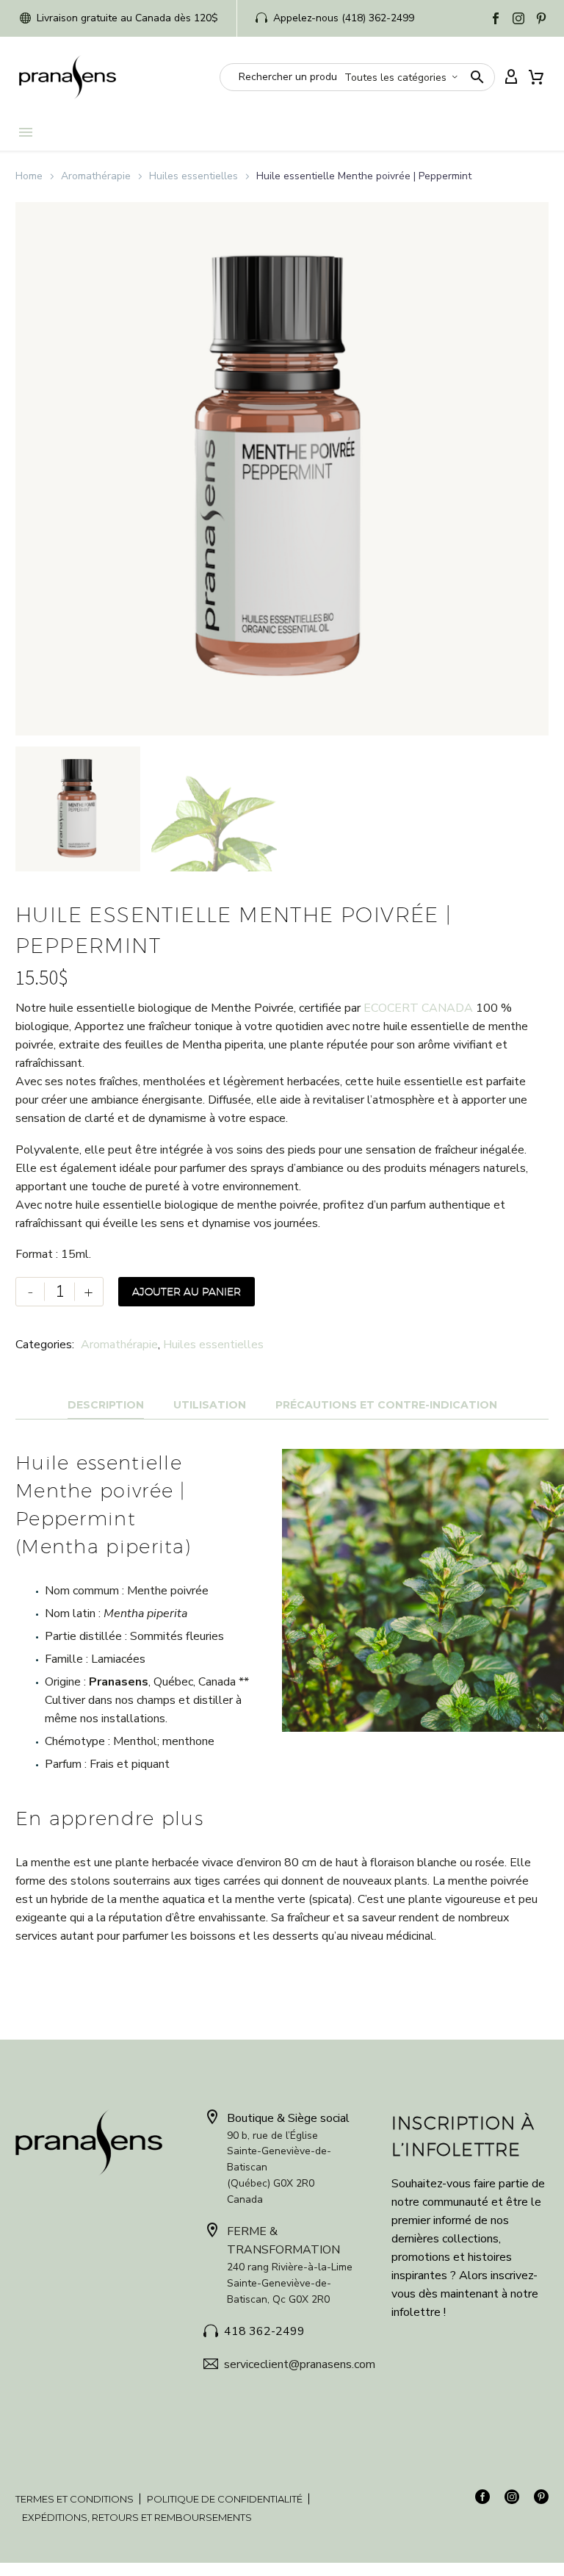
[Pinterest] (541, 18)
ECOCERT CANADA (417, 1008)
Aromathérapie (96, 176)
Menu (26, 132)
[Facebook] (496, 18)
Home (29, 176)
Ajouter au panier (187, 1292)
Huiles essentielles (194, 176)
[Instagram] (518, 18)
